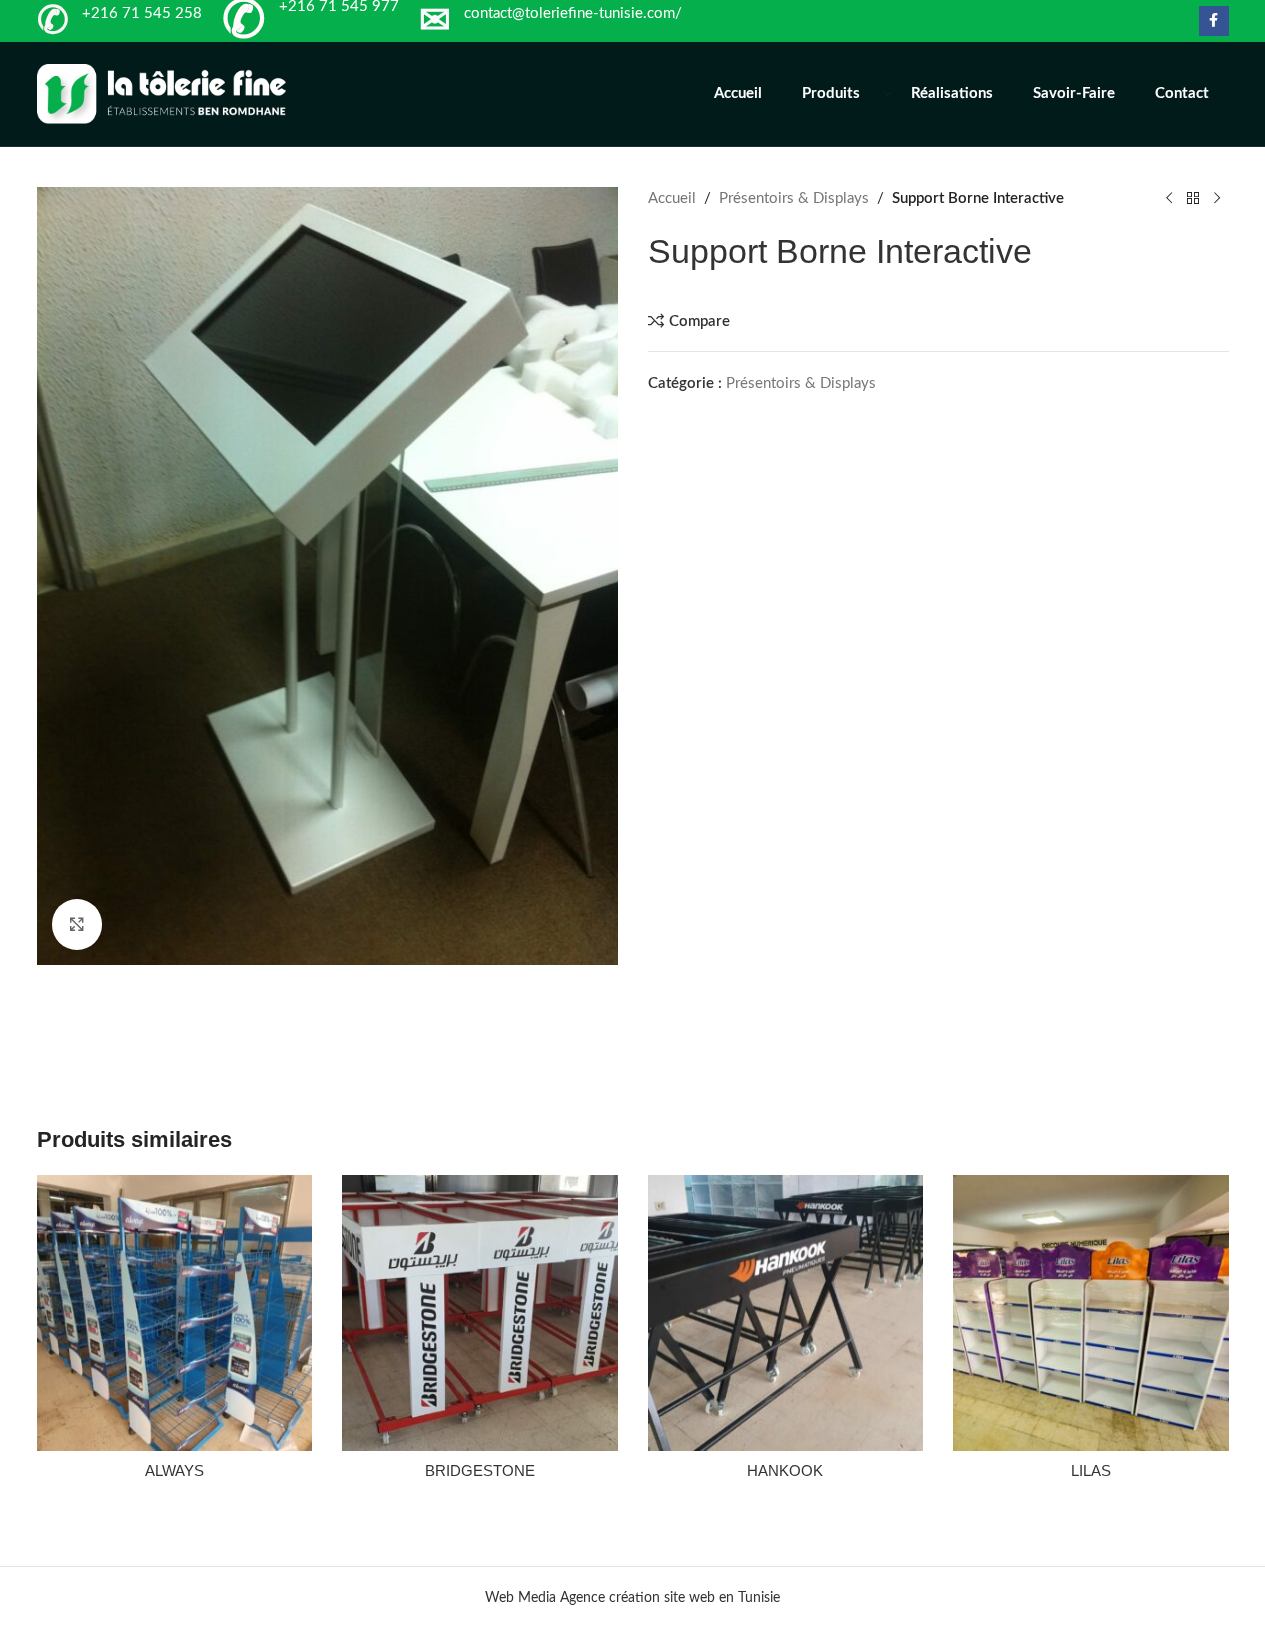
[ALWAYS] (175, 1313)
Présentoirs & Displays (794, 198)
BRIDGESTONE (480, 1470)
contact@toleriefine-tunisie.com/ (573, 13)
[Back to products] (1193, 199)
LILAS (1091, 1470)
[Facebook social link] (1214, 21)
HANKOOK (785, 1470)
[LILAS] (1091, 1313)
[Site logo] (162, 93)
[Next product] (1217, 199)
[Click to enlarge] (77, 924)
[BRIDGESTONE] (480, 1313)
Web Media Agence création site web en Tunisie (632, 1598)
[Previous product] (1169, 199)
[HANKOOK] (786, 1313)
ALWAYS (174, 1470)
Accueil (672, 198)
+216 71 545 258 (142, 13)
